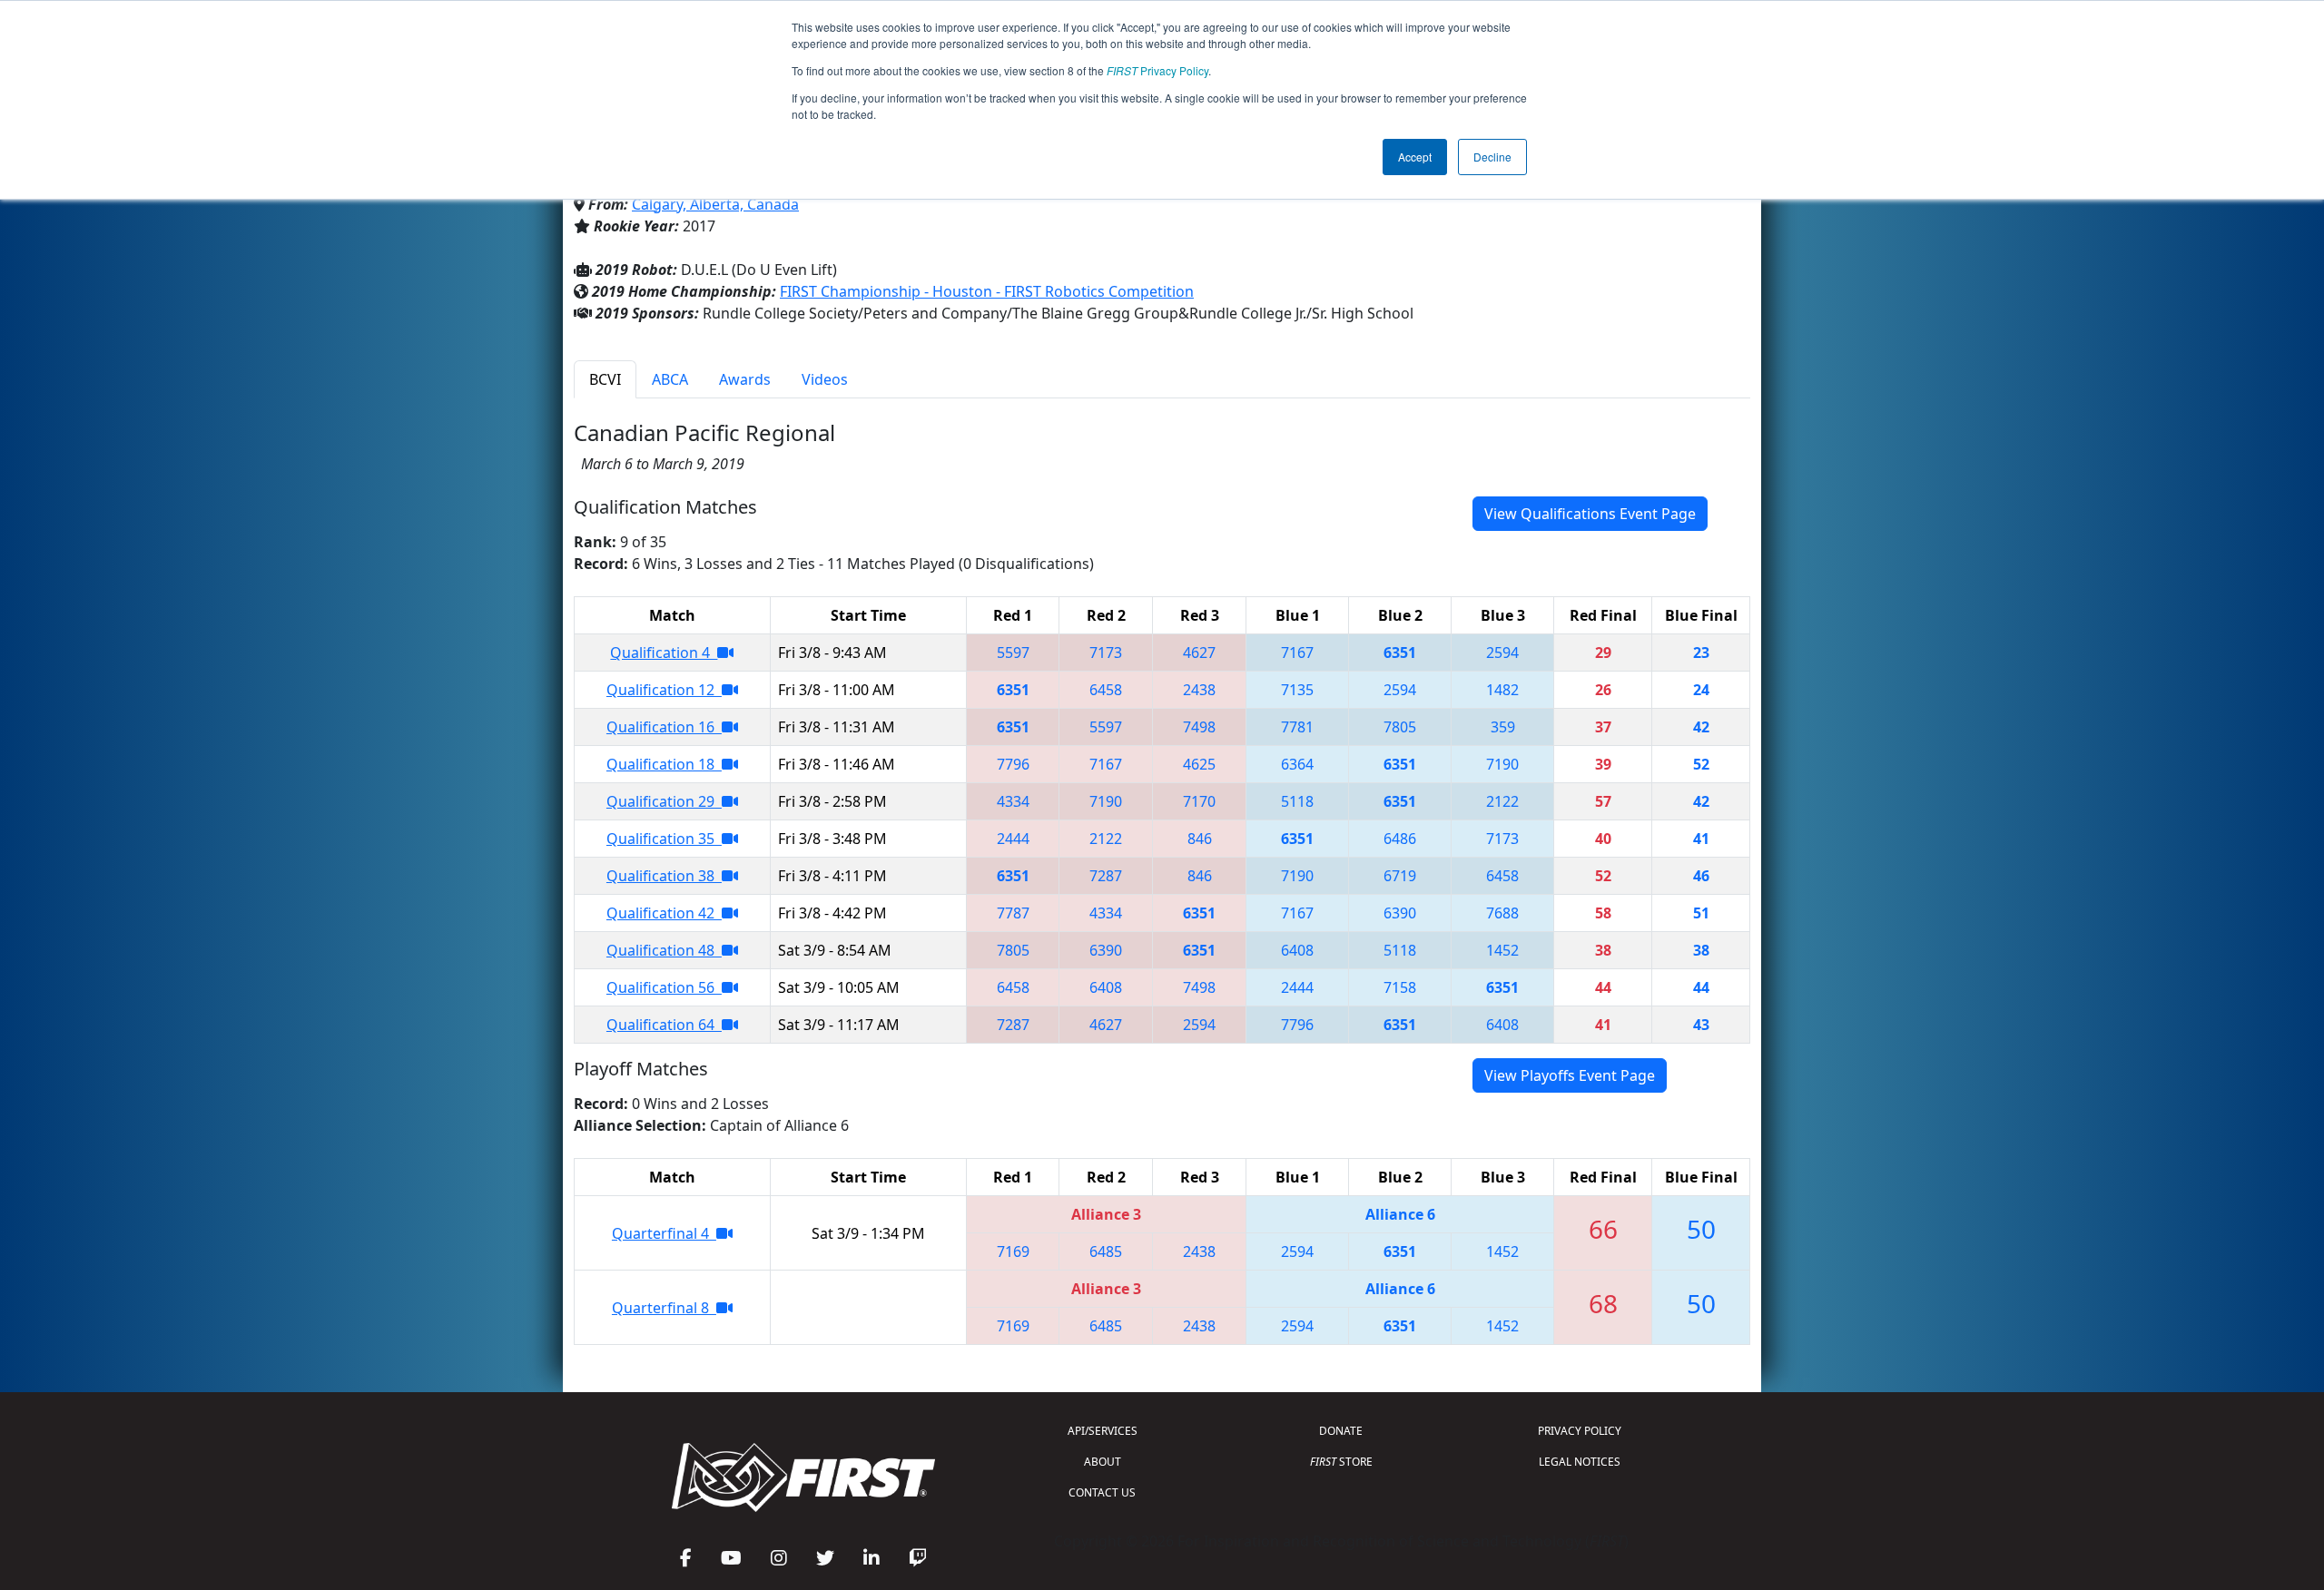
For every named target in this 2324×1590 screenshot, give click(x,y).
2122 (1502, 801)
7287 (1106, 876)
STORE (1341, 1462)
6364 (1297, 764)
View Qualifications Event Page (1590, 514)
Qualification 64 (664, 1025)
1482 (1502, 690)
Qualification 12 (664, 690)
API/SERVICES (1103, 1431)
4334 (1013, 801)
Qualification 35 (664, 839)
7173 (1106, 653)
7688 (1502, 913)
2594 (1502, 653)
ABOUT (1103, 1462)
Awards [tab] (745, 379)
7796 (1013, 764)
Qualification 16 (664, 727)
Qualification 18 (664, 764)
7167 (1297, 653)
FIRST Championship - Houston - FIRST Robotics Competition (987, 291)
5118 (1297, 801)
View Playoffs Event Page (1570, 1075)
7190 (1502, 764)
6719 (1400, 876)
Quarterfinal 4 (664, 1233)
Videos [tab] (825, 379)
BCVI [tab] (605, 379)
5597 (1013, 653)
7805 (1400, 727)
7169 (1013, 1251)
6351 (1400, 653)
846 (1200, 839)
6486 (1400, 839)
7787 (1013, 913)
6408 (1297, 950)
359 (1503, 727)
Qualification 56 (664, 987)
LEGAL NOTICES (1580, 1462)
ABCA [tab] (670, 379)
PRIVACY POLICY (1580, 1431)
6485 (1106, 1251)
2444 (1013, 839)
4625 (1199, 764)
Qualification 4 (664, 653)
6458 (1106, 690)
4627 (1199, 653)
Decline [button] (1492, 157)
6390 (1400, 913)
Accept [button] (1415, 157)
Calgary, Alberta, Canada (715, 204)
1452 (1502, 950)
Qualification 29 (664, 801)
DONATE (1341, 1431)
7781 (1297, 727)
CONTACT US (1102, 1492)
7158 (1400, 987)
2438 (1199, 690)
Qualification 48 (664, 950)
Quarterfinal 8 (664, 1308)
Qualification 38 (664, 876)
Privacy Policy (1157, 70)
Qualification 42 (664, 913)
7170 (1199, 801)
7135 (1297, 690)
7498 (1199, 727)
